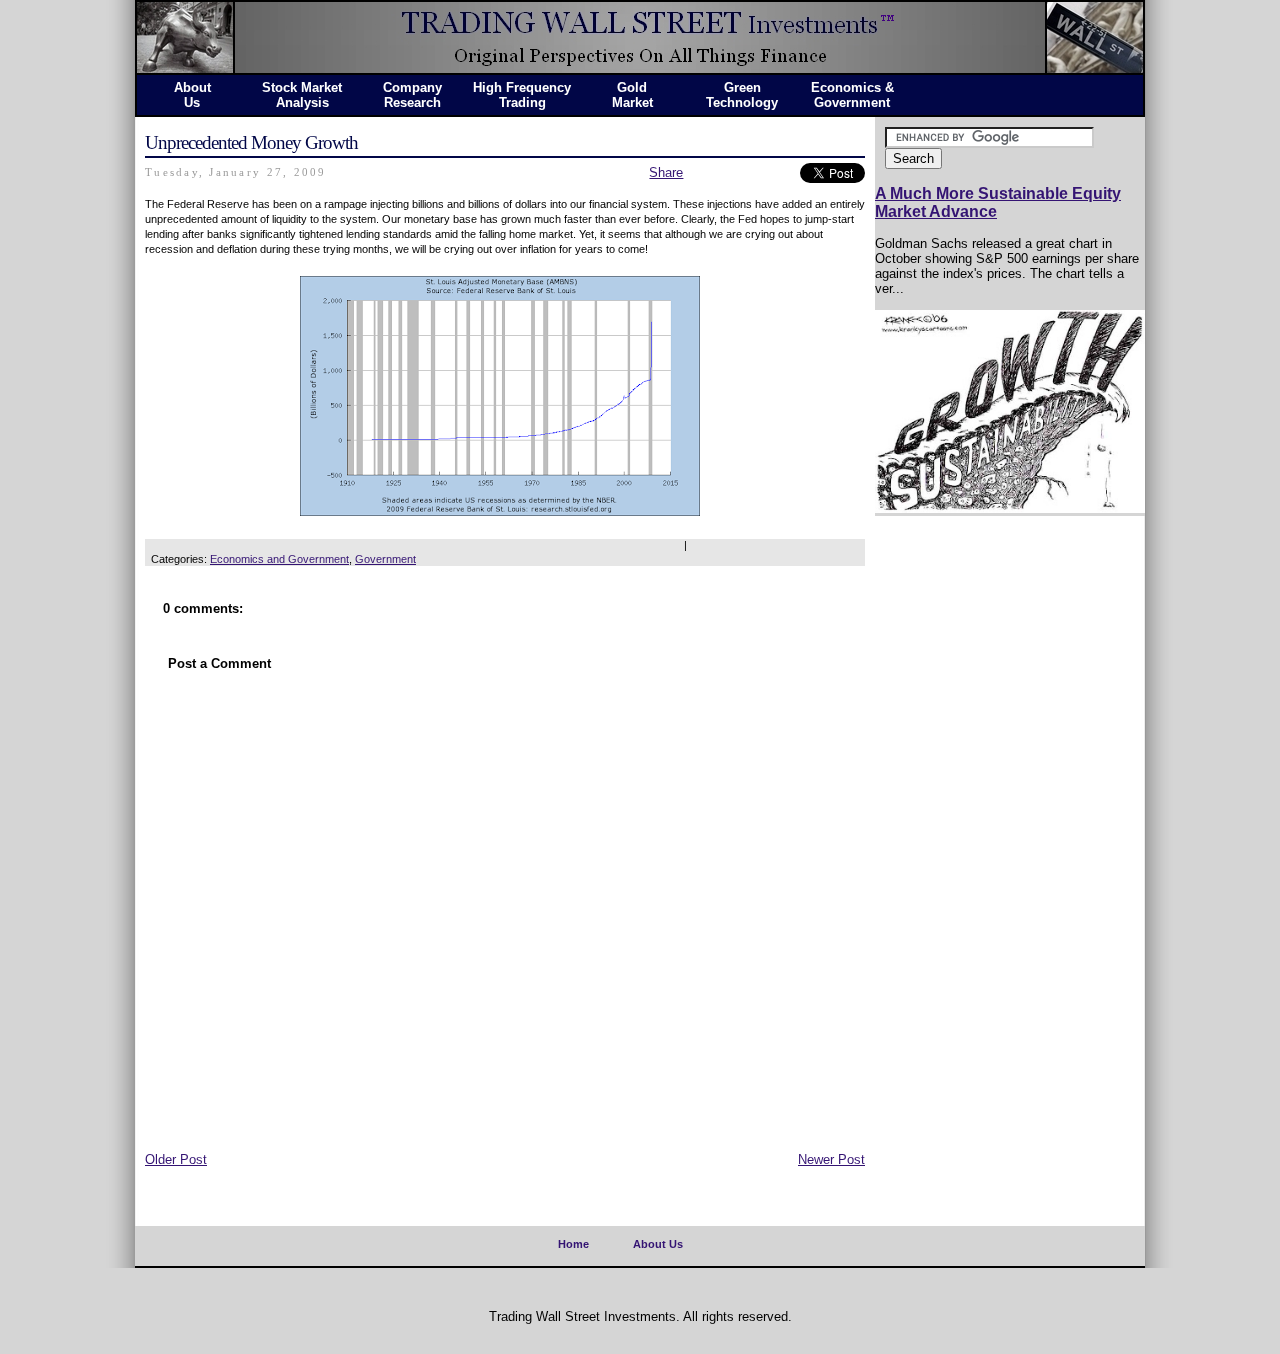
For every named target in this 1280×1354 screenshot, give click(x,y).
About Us (658, 1244)
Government (385, 559)
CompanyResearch (412, 95)
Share (666, 172)
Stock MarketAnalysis (302, 95)
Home (573, 1244)
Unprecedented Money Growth (251, 142)
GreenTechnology (742, 95)
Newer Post (831, 1159)
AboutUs (192, 95)
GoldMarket (632, 95)
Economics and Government (279, 559)
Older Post (176, 1159)
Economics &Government (852, 95)
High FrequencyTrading (522, 95)
